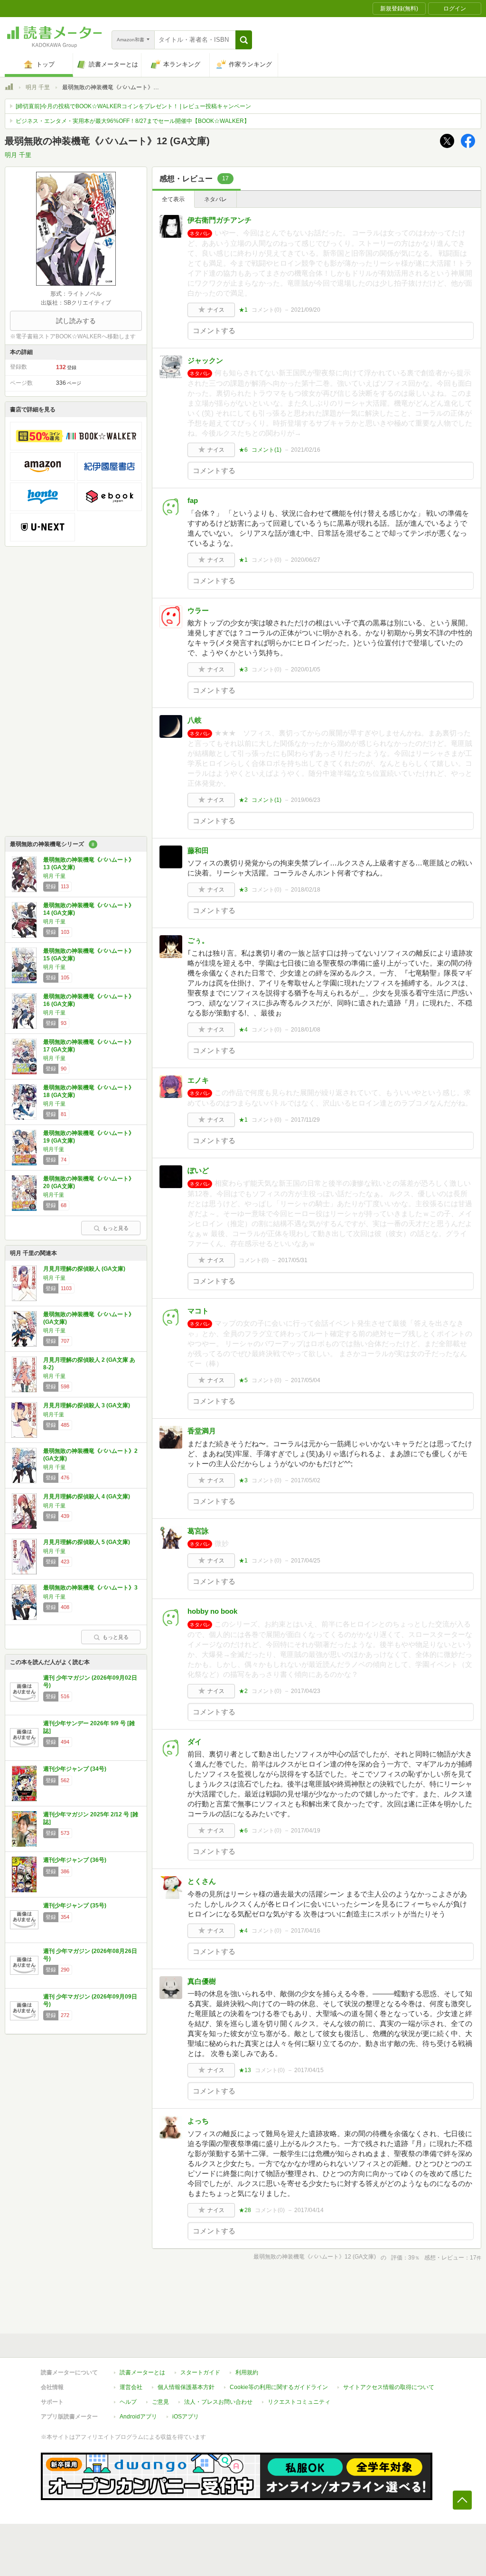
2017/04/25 (306, 1561)
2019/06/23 (306, 800)
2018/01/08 (306, 1030)
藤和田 (198, 851)
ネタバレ (215, 199)
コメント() (266, 310)
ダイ (195, 1742)
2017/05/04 (306, 1380)
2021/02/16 (306, 450)
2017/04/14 (309, 2210)
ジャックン (205, 360)
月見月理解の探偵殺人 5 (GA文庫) (87, 1542)
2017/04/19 (306, 1831)
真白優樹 (202, 1981)
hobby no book (212, 1611)
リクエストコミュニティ (299, 2402)
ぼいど (198, 1170)
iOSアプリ (186, 2417)
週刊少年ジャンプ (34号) (75, 1769)
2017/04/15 (309, 2070)
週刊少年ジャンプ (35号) (75, 1906)
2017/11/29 (305, 1120)
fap (193, 500)
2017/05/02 (306, 1480)
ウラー (198, 610)
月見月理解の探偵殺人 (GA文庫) (84, 1269)
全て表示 (173, 199)
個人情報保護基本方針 (186, 2387)
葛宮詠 (198, 1531)
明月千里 (54, 1149)
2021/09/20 (306, 310)
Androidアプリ (138, 2417)
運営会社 (131, 2387)
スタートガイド (200, 2372)
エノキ (198, 1080)
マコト (198, 1311)
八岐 (195, 720)
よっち (198, 2121)
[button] (244, 40)
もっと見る (116, 1228)
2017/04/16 (306, 1931)
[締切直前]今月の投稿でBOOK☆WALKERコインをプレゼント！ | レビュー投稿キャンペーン (133, 106)
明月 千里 (38, 87)
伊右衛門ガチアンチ (220, 220)
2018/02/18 (306, 890)
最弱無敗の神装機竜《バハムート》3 (90, 1588)
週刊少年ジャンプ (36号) (75, 1860)
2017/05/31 (293, 1260)
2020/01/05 (306, 670)
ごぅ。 (198, 940)
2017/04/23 (306, 1691)
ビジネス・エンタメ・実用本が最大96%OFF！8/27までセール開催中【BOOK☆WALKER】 (133, 121)
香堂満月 (202, 1431)
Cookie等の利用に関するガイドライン (279, 2387)
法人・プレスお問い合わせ (218, 2402)
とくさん (202, 1881)
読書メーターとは (142, 2372)
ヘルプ (128, 2402)
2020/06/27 (306, 560)
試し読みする (76, 321)
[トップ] (9, 88)
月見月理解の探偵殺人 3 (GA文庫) (87, 1405)
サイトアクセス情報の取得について (389, 2387)
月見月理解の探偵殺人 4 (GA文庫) (87, 1497)
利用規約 (247, 2372)
